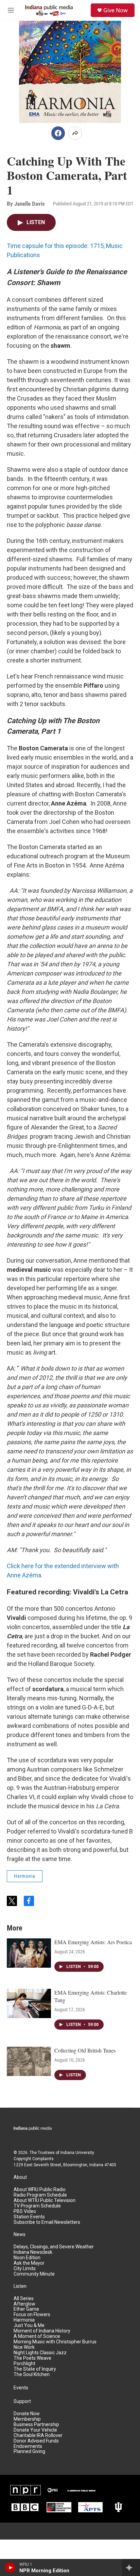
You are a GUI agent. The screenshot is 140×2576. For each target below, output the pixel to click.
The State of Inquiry (35, 2369)
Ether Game (26, 2309)
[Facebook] (58, 133)
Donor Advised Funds (36, 2441)
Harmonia (25, 1876)
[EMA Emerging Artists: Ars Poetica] (29, 1953)
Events (21, 2388)
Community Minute (34, 2274)
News (20, 2235)
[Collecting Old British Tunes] (29, 2061)
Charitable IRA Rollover (38, 2436)
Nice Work (24, 2347)
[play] (10, 2567)
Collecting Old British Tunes (85, 2050)
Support (22, 2401)
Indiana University (77, 2153)
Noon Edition (27, 2258)
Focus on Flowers (32, 2315)
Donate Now (27, 2414)
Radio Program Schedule (40, 2195)
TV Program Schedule (37, 2206)
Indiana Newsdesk (33, 2252)
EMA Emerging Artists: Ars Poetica (93, 1942)
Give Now (116, 10)
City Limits (25, 2269)
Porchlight (24, 2364)
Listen (20, 2286)
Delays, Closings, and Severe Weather (54, 2247)
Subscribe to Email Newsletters (47, 2222)
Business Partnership (36, 2425)
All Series (24, 2299)
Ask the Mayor (29, 2263)
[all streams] (131, 2567)
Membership (27, 2419)
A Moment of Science (37, 2336)
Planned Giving (29, 2452)
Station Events (29, 2217)
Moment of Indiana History (42, 2331)
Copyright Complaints (34, 2159)
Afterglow (24, 2304)
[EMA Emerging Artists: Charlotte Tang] (29, 2003)
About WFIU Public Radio (40, 2190)
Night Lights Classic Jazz (40, 2353)
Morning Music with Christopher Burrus (55, 2342)
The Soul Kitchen (32, 2375)
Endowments (28, 2446)
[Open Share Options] (75, 133)
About (20, 2177)
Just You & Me (29, 2325)
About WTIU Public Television (45, 2200)
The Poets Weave (32, 2358)
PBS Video (25, 2211)
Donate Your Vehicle (35, 2430)
